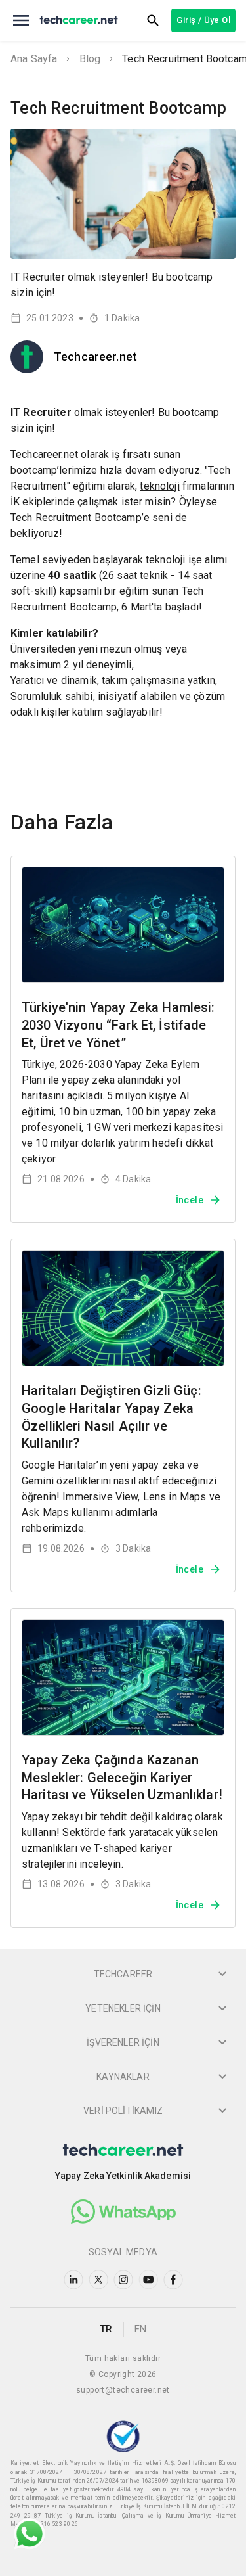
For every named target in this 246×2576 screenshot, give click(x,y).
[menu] (21, 20)
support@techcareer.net (123, 2390)
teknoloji (159, 486)
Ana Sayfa (34, 59)
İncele (190, 1200)
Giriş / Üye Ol (203, 20)
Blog (90, 59)
